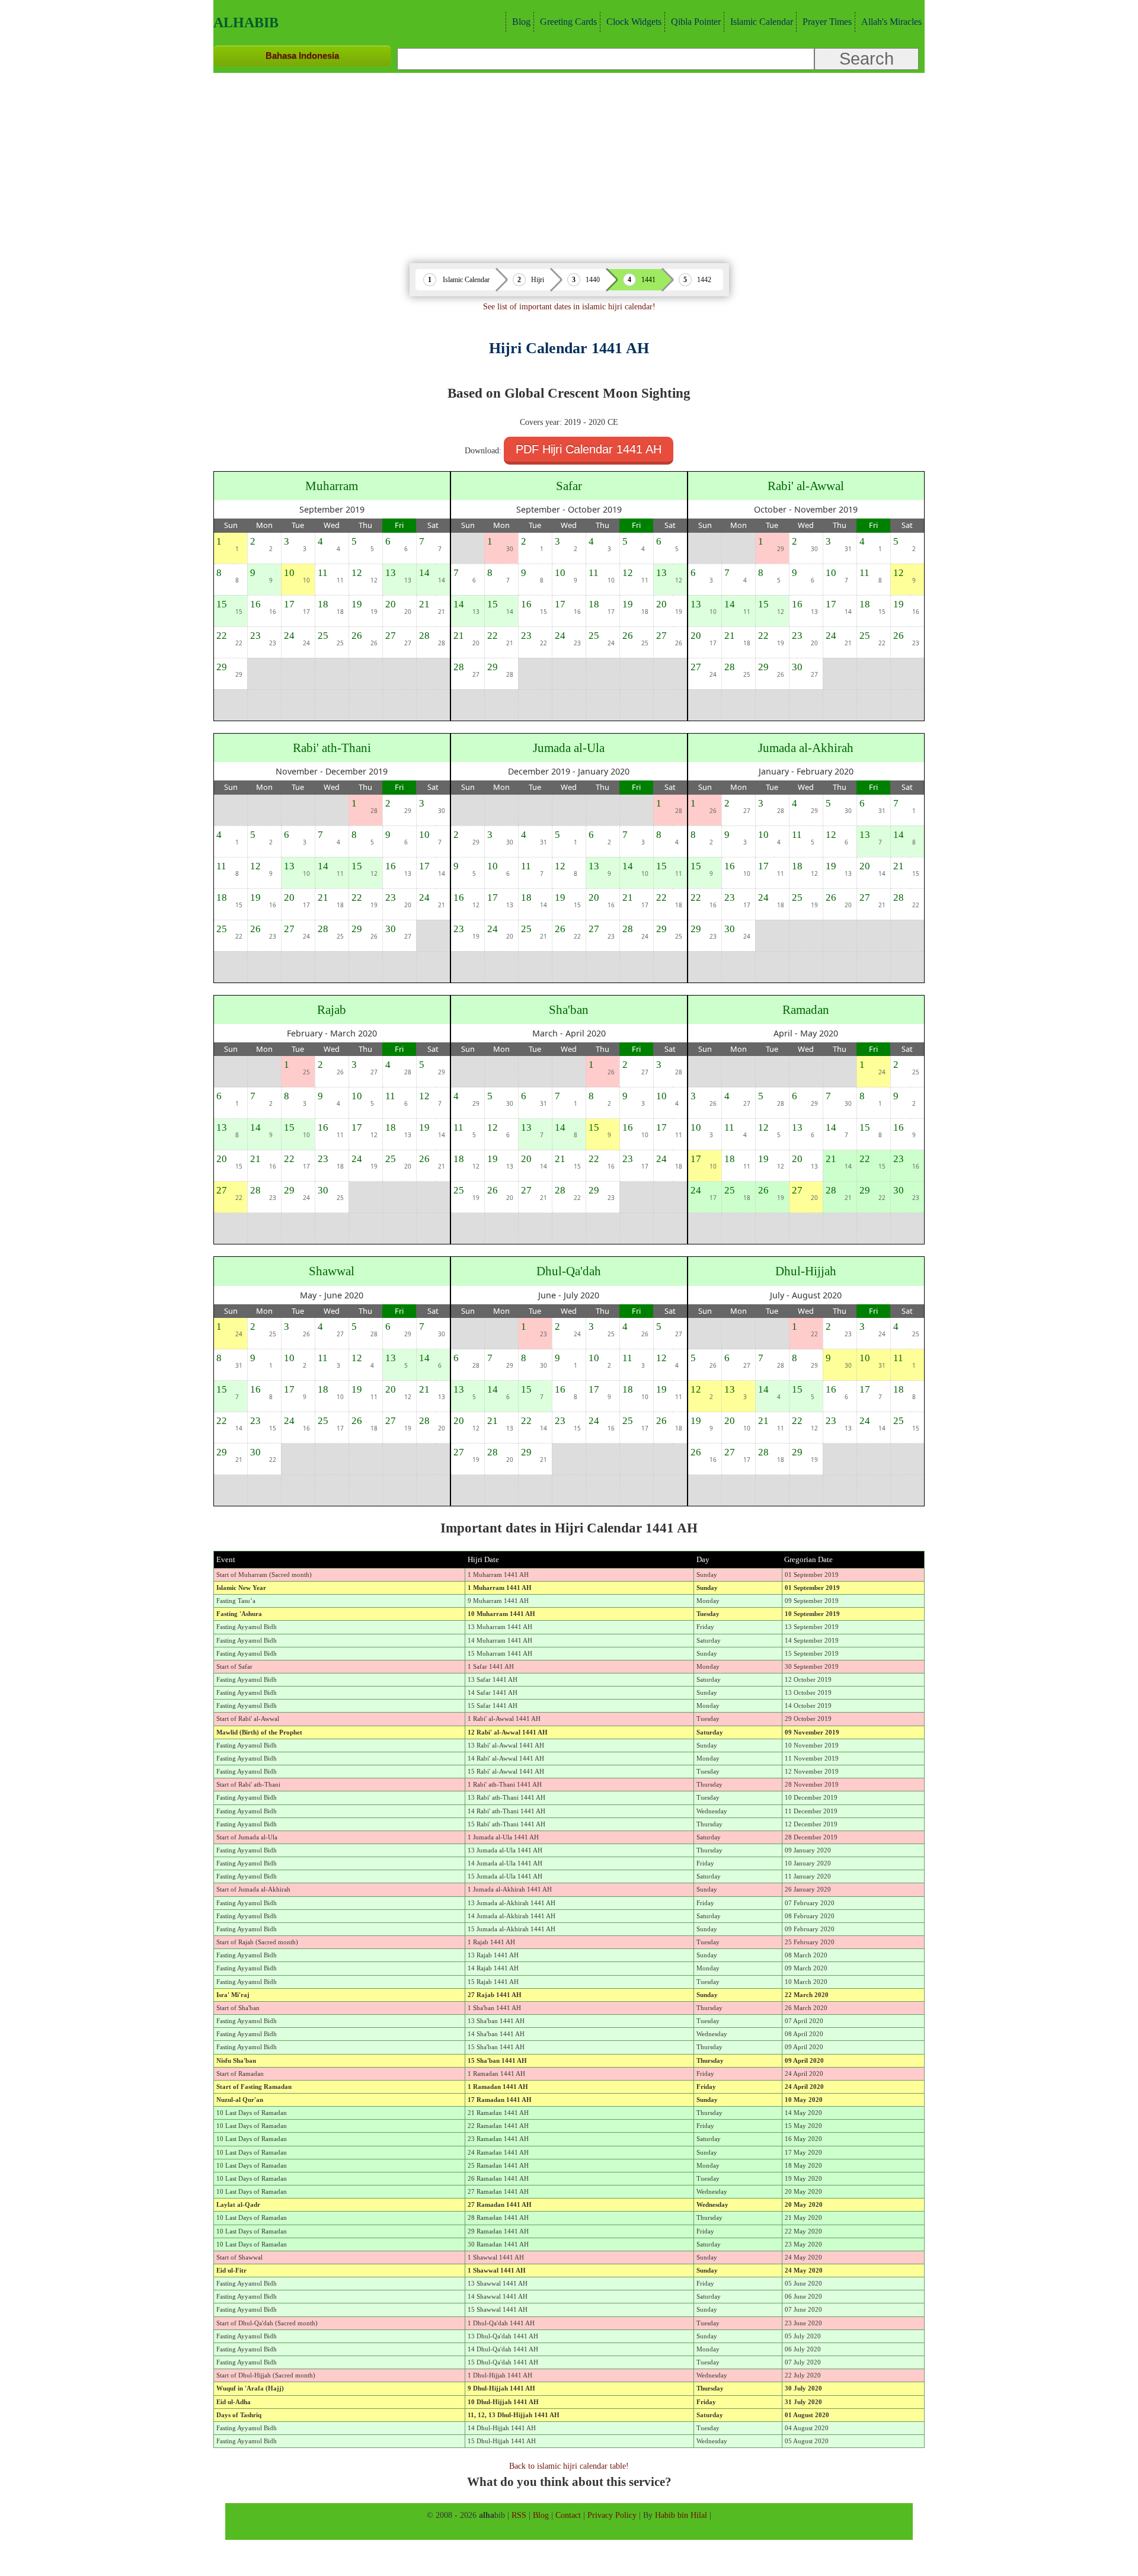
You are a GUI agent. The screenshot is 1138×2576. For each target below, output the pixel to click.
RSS (519, 2515)
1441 (648, 280)
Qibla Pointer (696, 22)
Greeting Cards (568, 22)
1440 (593, 280)
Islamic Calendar (762, 22)
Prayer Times (827, 22)
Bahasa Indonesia (302, 55)
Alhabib (246, 23)
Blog (521, 22)
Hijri (538, 280)
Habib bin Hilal (681, 2515)
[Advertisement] (569, 162)
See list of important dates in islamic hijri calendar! (569, 306)
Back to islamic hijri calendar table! (569, 2466)
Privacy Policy (612, 2515)
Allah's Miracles (891, 22)
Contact (568, 2515)
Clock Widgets (634, 22)
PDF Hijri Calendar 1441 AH (589, 449)
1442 (704, 280)
